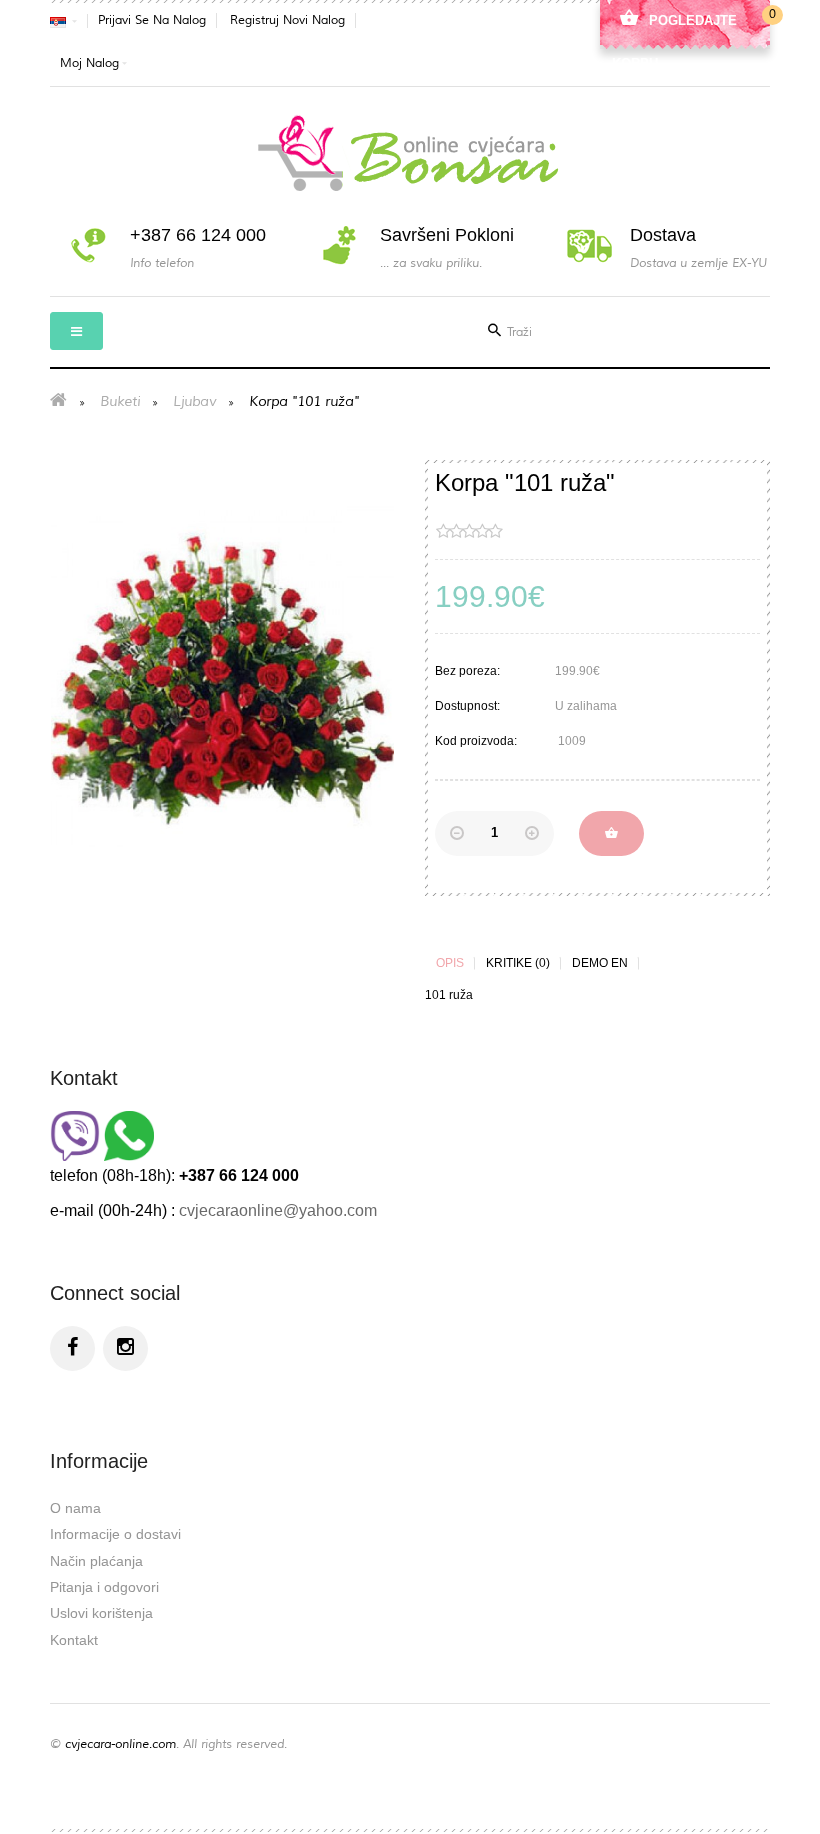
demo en (600, 963)
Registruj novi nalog (287, 20)
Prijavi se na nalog (152, 20)
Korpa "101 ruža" (304, 401)
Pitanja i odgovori (104, 1587)
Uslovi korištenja (101, 1613)
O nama (75, 1508)
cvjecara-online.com (120, 1744)
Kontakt (74, 1640)
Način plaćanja (96, 1561)
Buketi (120, 401)
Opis (450, 963)
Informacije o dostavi (115, 1534)
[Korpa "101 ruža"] (222, 677)
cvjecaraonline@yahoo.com (278, 1210)
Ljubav (194, 401)
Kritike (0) (518, 963)
